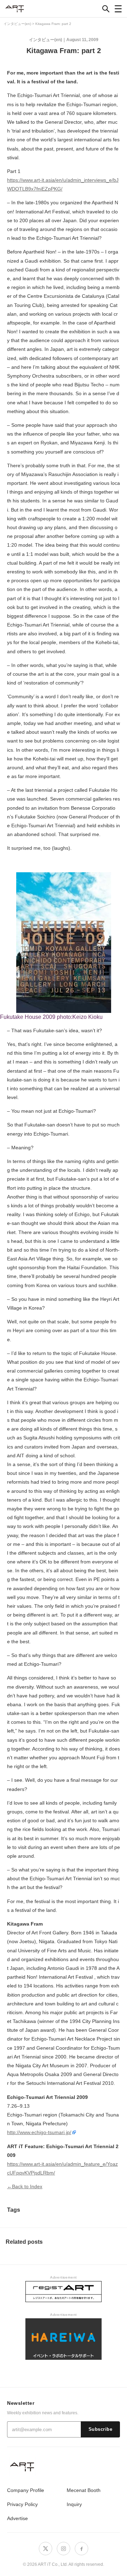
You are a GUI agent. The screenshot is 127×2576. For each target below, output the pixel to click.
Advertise (17, 2518)
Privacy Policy (22, 2504)
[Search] (106, 9)
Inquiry (74, 2504)
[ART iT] (64, 2466)
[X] (46, 2549)
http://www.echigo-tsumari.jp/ (39, 2132)
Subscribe (101, 2429)
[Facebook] (81, 2549)
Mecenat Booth (84, 2490)
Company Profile (26, 2490)
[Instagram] (64, 2549)
